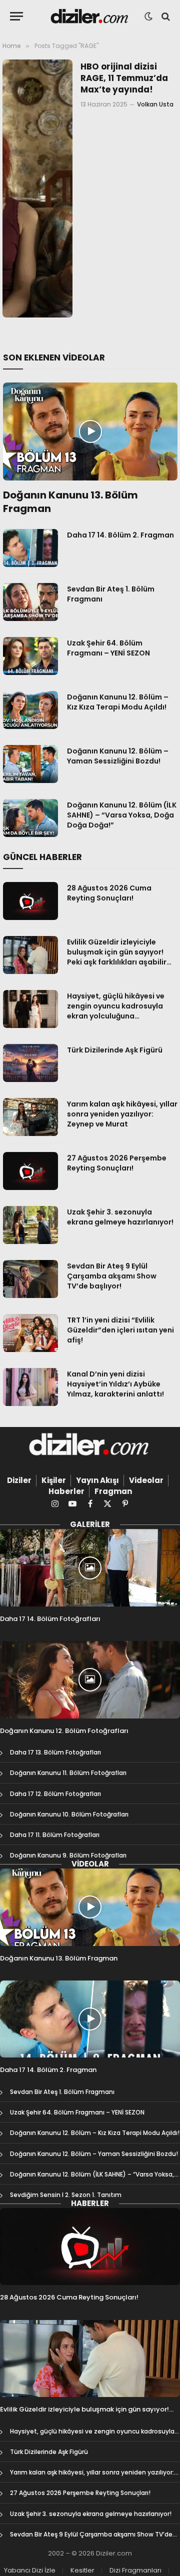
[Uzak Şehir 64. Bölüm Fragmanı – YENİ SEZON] (30, 656)
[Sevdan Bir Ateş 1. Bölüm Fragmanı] (30, 602)
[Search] (165, 16)
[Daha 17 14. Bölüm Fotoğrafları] (90, 1567)
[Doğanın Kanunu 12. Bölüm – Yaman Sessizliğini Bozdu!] (30, 764)
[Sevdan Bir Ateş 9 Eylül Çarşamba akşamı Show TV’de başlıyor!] (30, 1279)
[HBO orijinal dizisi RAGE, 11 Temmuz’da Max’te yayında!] (37, 188)
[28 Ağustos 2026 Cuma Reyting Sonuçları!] (30, 901)
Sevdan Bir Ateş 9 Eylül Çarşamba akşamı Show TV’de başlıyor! (112, 1276)
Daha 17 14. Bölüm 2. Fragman (120, 535)
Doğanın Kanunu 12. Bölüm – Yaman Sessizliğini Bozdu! (118, 756)
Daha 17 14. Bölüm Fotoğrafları (50, 1619)
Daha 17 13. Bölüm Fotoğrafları (55, 1752)
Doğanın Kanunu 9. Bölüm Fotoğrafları (68, 1855)
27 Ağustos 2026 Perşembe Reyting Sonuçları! (117, 1163)
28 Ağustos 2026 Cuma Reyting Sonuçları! (109, 893)
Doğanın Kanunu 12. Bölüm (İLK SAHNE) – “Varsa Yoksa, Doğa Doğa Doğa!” (122, 815)
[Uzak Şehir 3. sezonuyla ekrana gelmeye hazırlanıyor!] (30, 1225)
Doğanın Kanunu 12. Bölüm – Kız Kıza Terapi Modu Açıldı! (118, 702)
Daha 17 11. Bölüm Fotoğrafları (55, 1835)
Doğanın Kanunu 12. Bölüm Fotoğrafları (64, 1731)
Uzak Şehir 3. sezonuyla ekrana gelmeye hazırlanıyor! (120, 1217)
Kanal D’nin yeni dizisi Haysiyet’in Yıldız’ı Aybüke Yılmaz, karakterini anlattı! (115, 1384)
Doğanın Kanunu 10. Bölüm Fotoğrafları (69, 1814)
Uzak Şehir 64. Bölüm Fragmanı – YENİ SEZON (108, 648)
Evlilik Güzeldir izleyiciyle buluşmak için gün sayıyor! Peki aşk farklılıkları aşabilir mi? (117, 957)
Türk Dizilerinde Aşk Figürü (115, 1050)
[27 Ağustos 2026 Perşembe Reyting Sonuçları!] (30, 1171)
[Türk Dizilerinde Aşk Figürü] (30, 1063)
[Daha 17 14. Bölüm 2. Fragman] (30, 548)
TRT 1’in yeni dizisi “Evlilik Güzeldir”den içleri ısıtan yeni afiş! (120, 1330)
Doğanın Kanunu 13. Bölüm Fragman (70, 502)
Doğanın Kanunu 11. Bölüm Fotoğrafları (68, 1773)
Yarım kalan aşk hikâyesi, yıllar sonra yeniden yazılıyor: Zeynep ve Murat (122, 1114)
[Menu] (16, 16)
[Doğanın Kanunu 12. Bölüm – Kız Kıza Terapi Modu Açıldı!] (30, 710)
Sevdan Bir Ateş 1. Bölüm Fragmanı (62, 2092)
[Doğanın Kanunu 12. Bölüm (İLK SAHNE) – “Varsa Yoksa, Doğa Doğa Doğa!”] (30, 818)
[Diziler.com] (90, 16)
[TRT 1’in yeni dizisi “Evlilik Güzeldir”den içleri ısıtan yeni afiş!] (30, 1333)
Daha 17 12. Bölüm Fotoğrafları (55, 1794)
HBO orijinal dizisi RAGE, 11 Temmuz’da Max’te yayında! (124, 78)
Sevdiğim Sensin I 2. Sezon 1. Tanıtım (66, 2195)
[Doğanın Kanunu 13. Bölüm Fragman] (90, 431)
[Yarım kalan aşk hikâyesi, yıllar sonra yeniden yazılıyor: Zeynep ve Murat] (30, 1117)
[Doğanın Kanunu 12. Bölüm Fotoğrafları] (90, 1679)
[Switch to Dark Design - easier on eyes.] (148, 16)
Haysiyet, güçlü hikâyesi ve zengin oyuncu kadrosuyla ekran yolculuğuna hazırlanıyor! (116, 1011)
